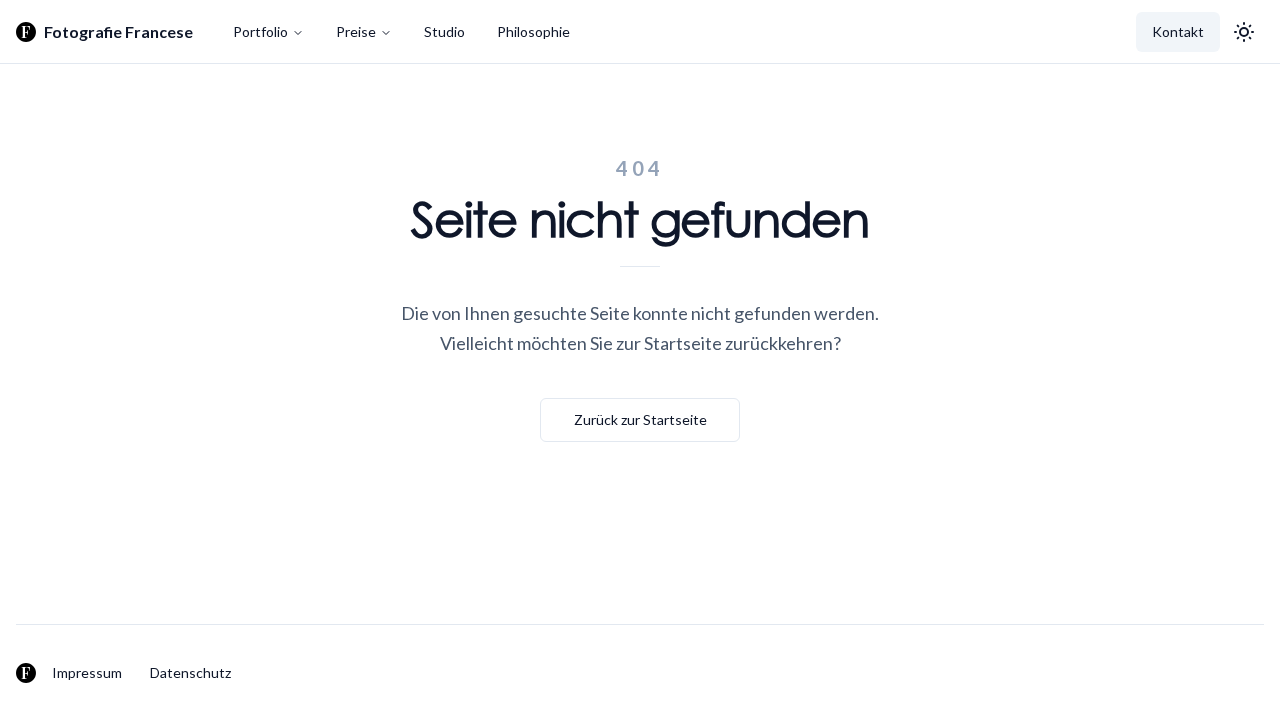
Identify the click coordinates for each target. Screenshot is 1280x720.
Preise (356, 31)
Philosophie (533, 31)
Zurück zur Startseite (640, 419)
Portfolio (260, 31)
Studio (444, 31)
